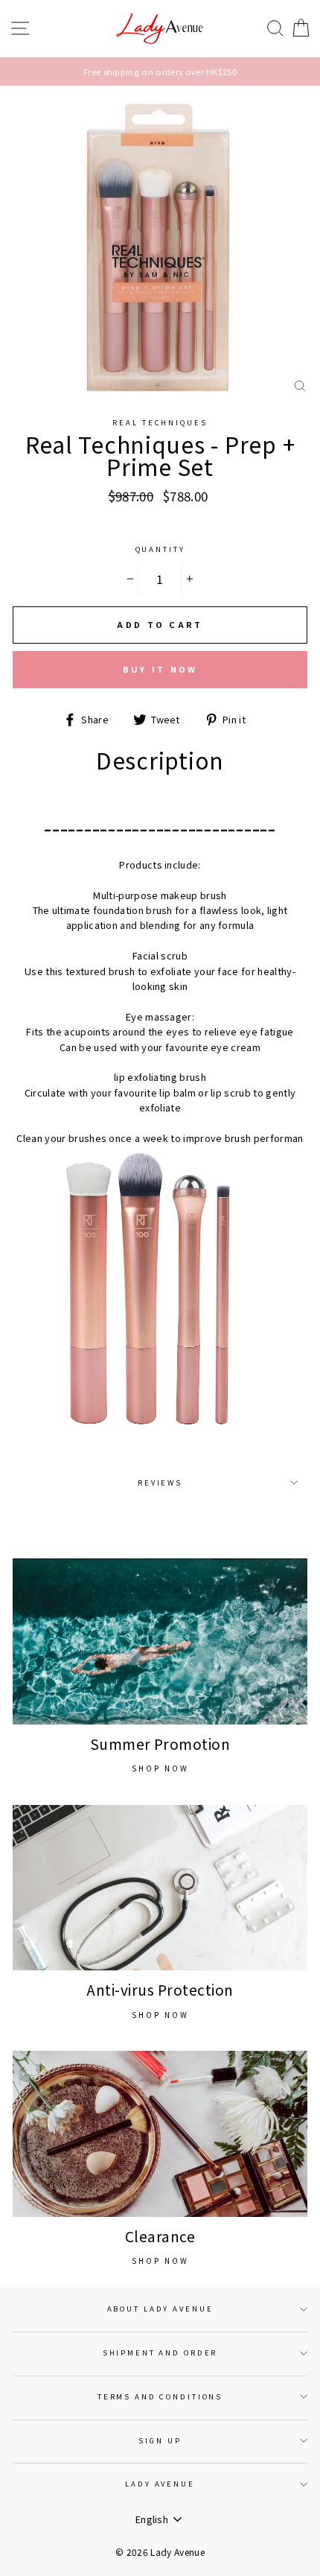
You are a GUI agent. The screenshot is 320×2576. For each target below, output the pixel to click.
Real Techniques (160, 422)
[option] (160, 72)
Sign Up (160, 2440)
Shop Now (160, 1768)
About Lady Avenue (160, 2309)
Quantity (160, 549)
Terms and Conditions (160, 2396)
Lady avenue (160, 2484)
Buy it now (160, 669)
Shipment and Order (160, 2353)
